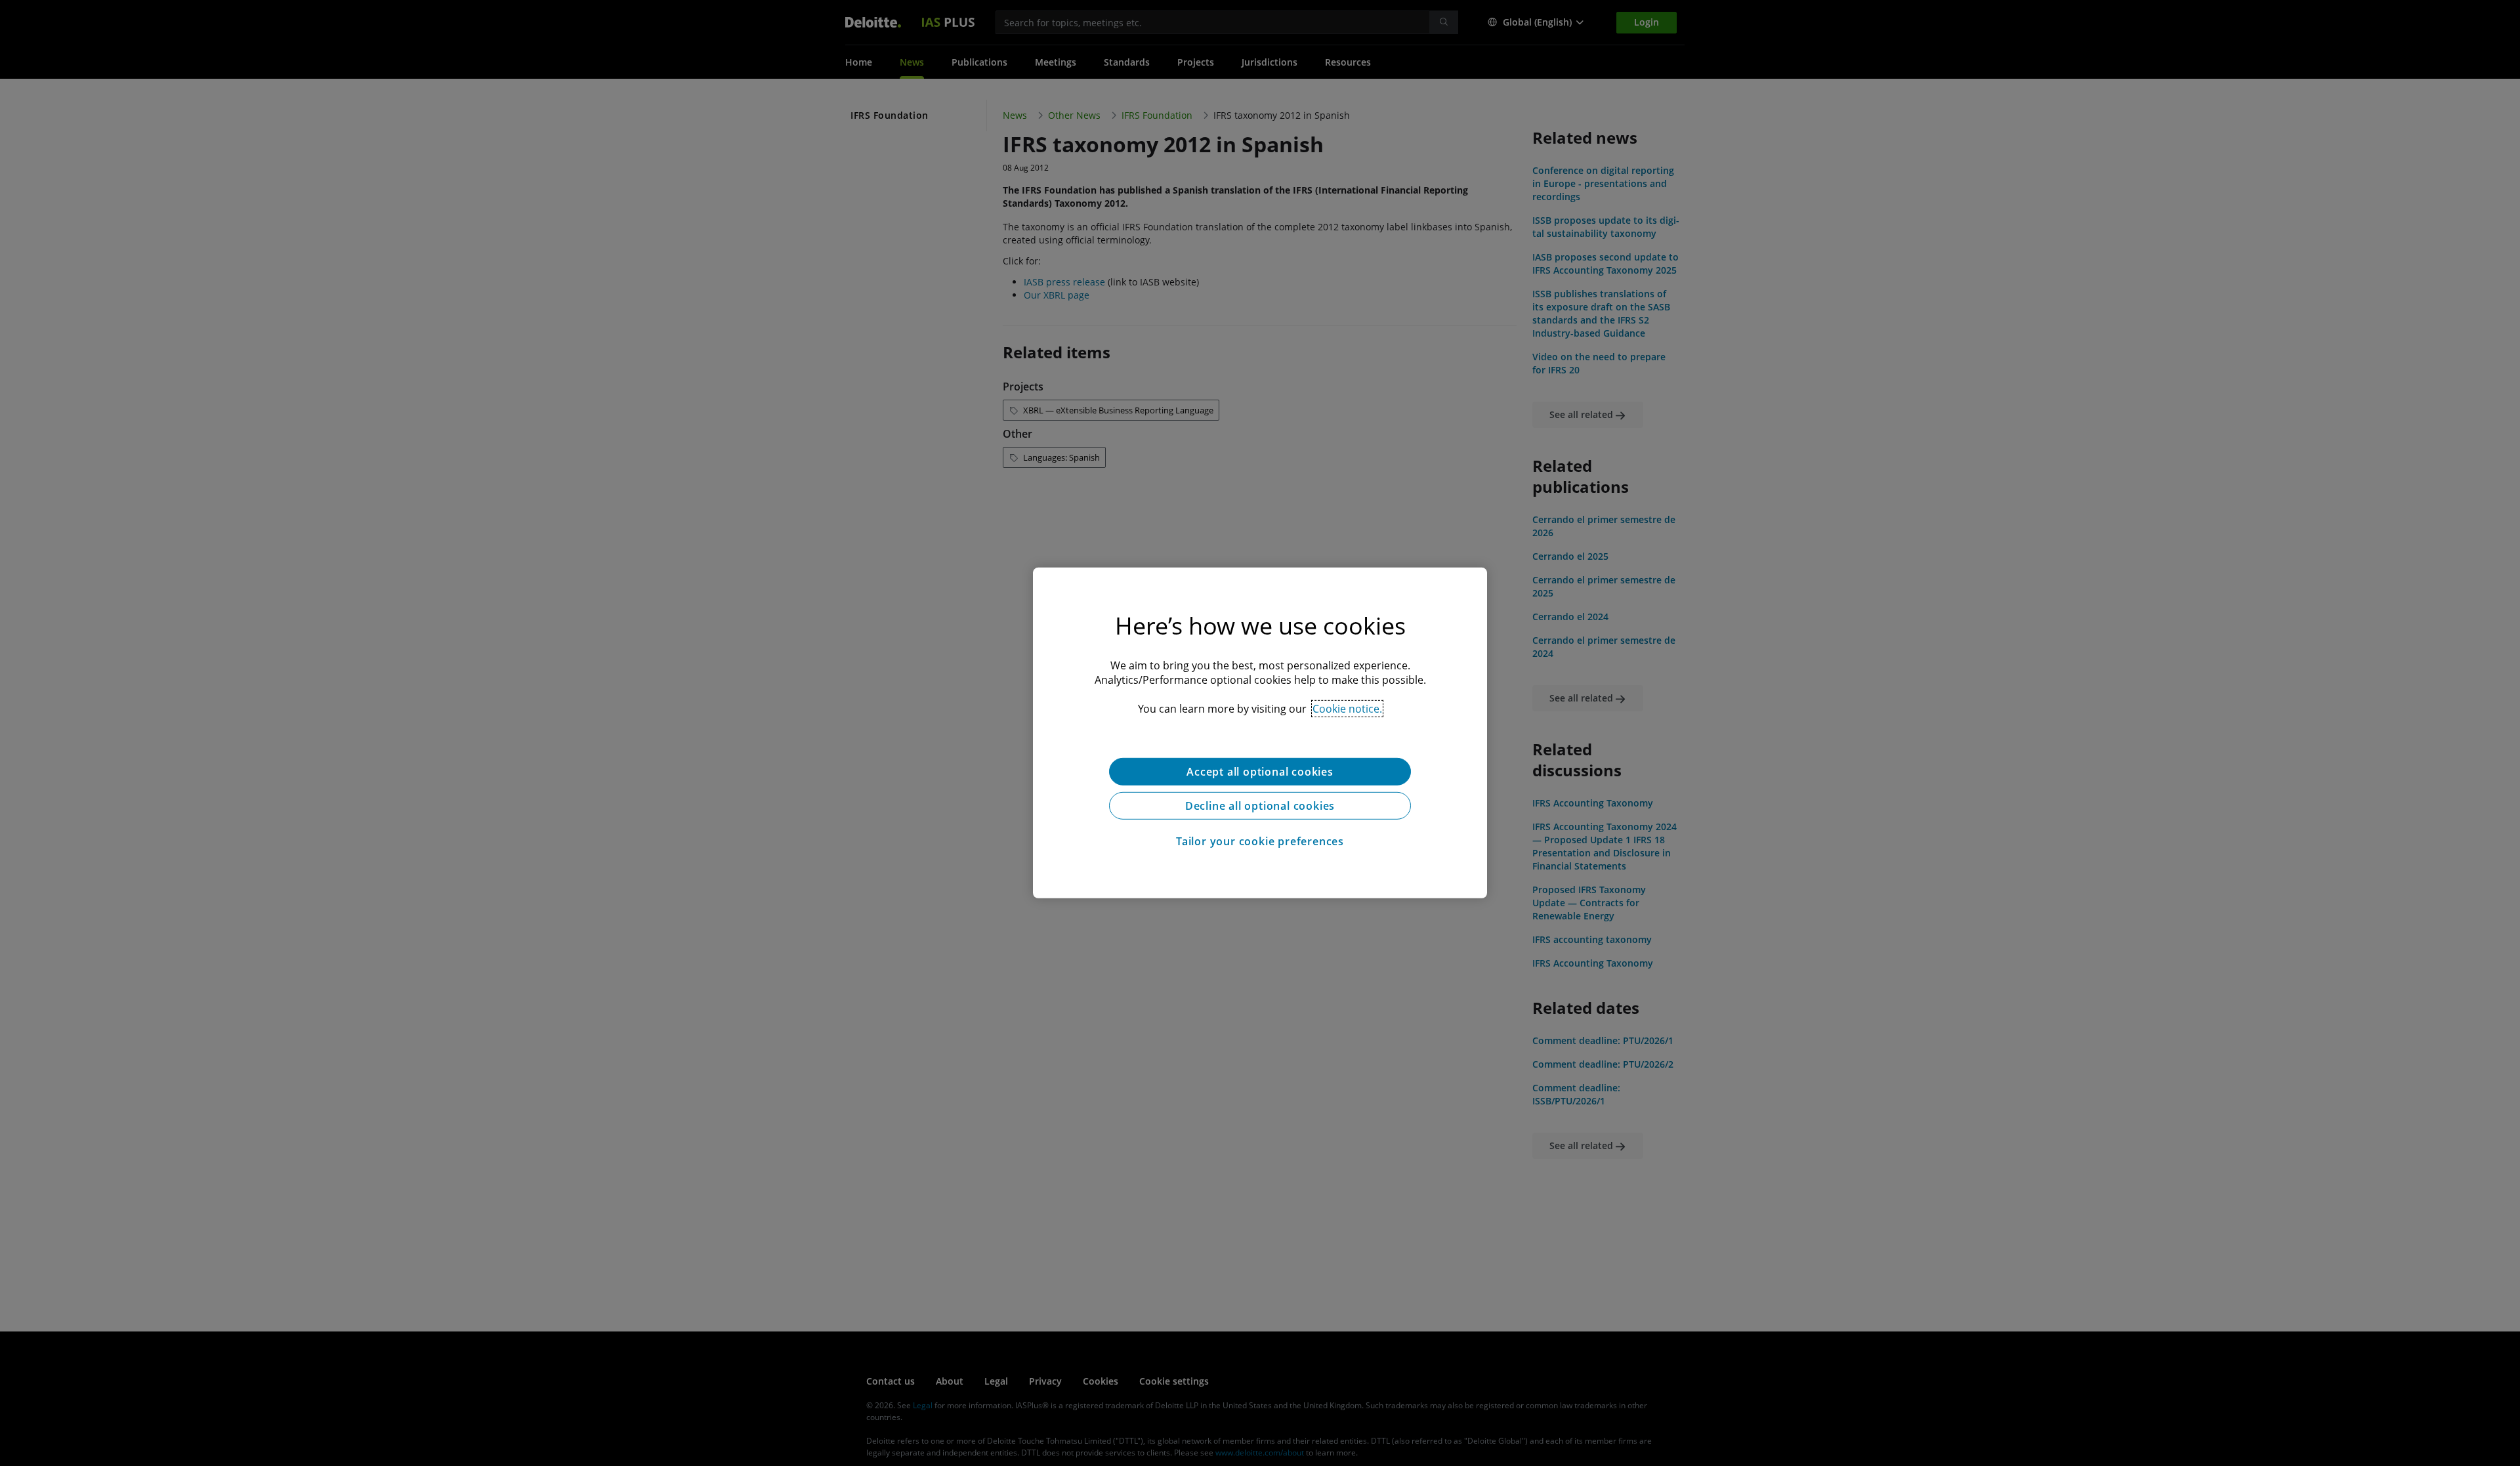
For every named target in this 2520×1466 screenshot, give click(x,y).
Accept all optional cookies (1260, 772)
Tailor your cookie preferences (1260, 841)
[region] (1260, 733)
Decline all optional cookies (1260, 806)
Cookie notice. (1347, 709)
